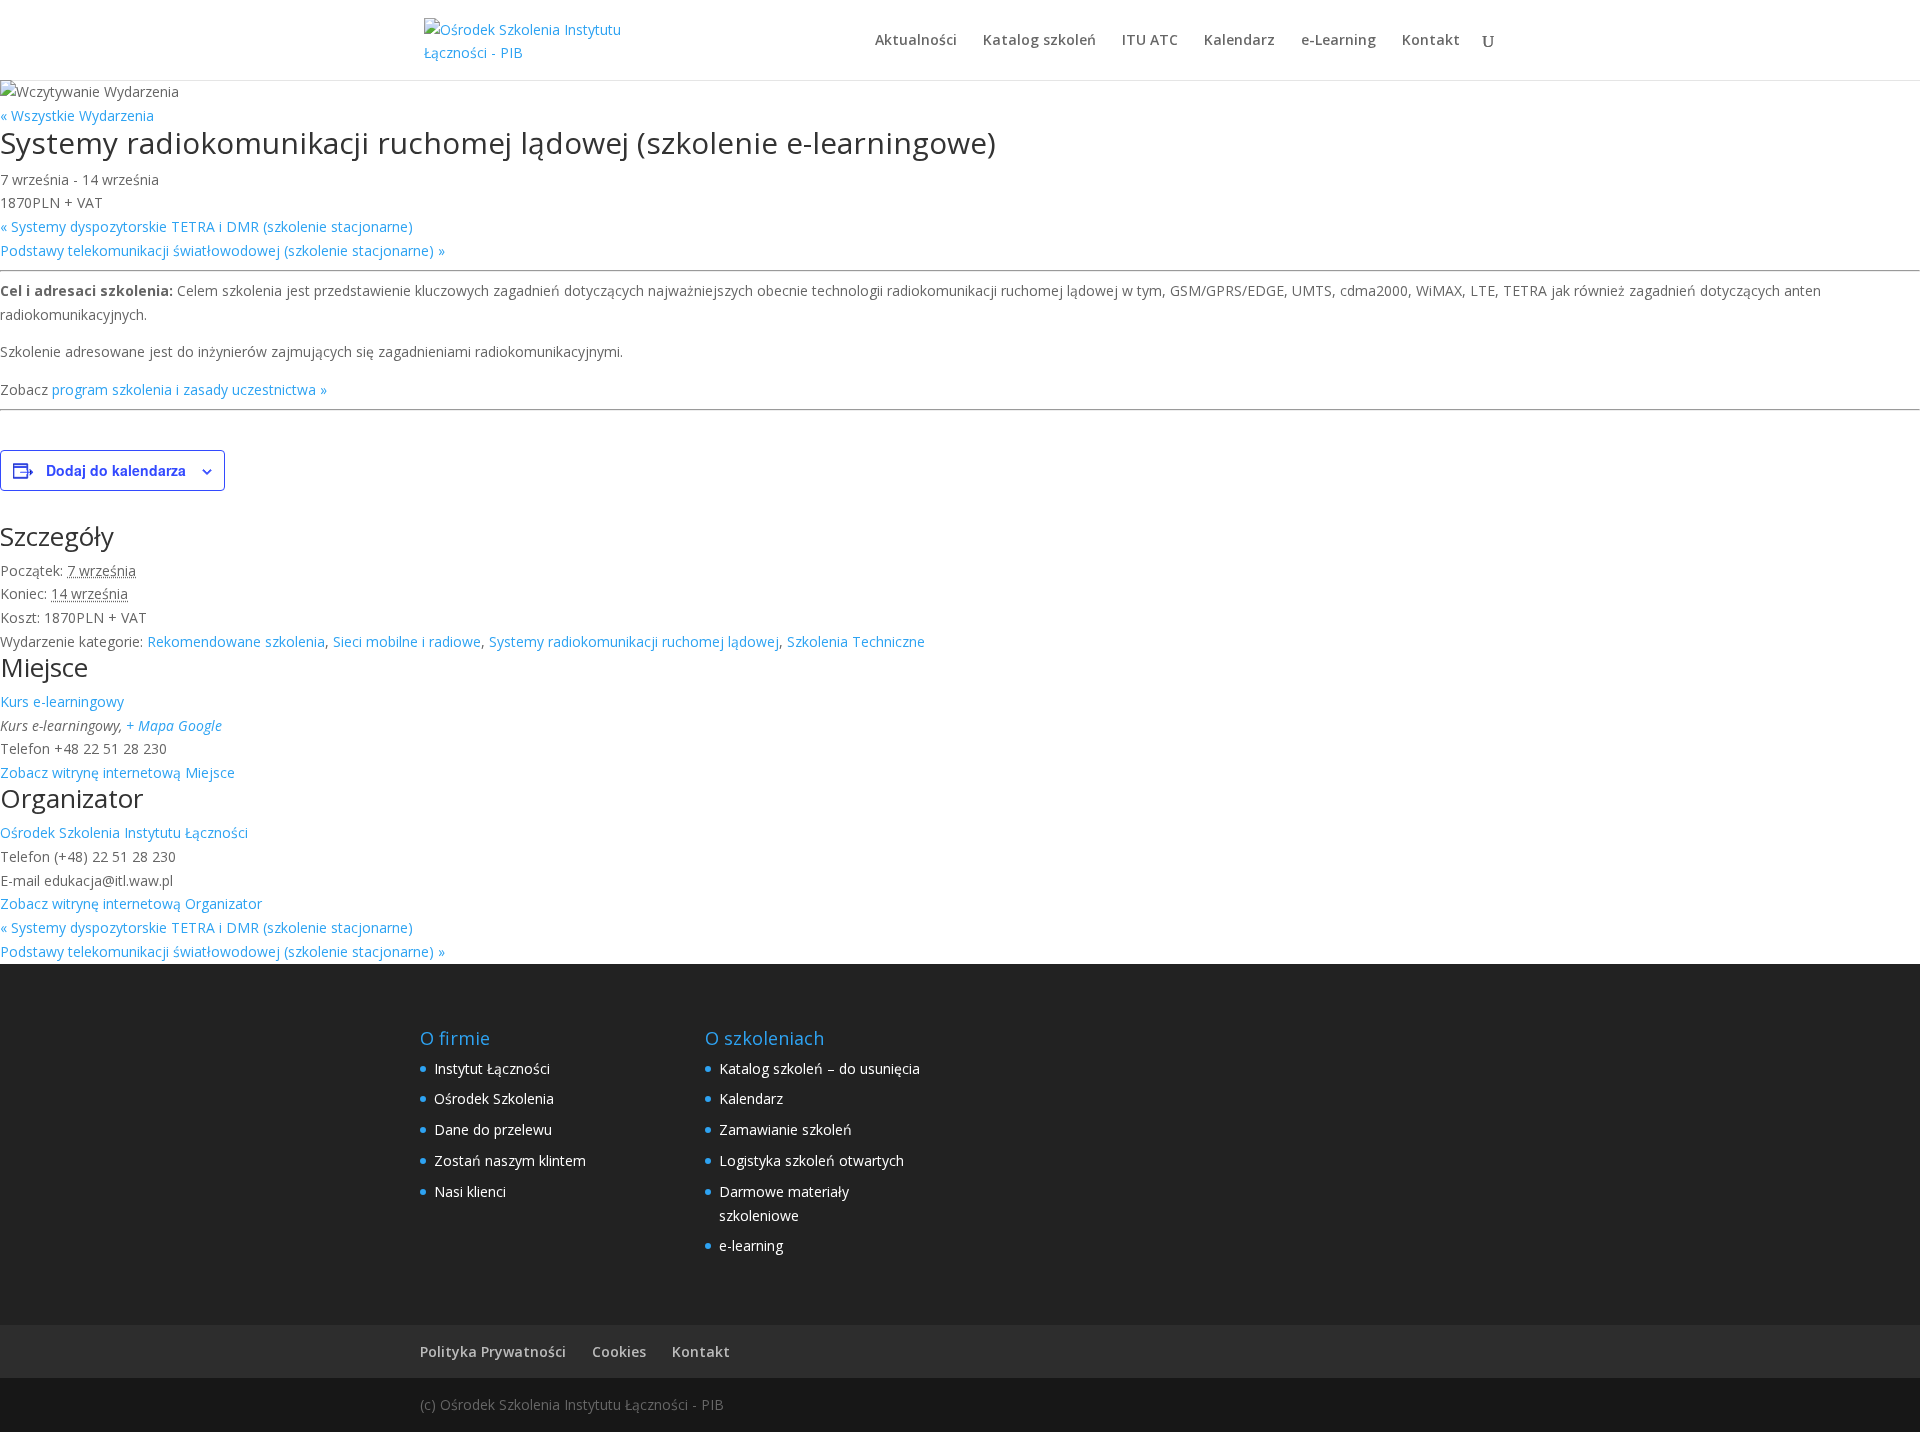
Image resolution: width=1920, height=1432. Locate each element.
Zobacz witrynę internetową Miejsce (117, 772)
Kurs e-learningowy (62, 701)
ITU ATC (1150, 41)
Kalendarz (1239, 41)
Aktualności (916, 41)
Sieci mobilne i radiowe (407, 641)
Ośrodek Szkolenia (494, 1098)
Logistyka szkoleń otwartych (811, 1160)
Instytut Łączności (492, 1068)
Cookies (619, 1351)
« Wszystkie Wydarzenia (77, 115)
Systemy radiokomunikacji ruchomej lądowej (634, 641)
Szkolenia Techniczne (856, 641)
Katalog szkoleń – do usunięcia (819, 1068)
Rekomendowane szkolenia (236, 641)
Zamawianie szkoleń (785, 1129)
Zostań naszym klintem (510, 1160)
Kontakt (1431, 41)
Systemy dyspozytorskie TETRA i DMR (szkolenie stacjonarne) (206, 226)
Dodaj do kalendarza (116, 470)
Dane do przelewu (493, 1129)
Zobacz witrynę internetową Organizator (131, 903)
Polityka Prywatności (493, 1351)
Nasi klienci (470, 1191)
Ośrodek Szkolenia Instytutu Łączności (124, 832)
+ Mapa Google (174, 725)
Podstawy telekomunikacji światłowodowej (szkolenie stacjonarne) (222, 250)
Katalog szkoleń (1039, 41)
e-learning (751, 1245)
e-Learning (1338, 41)
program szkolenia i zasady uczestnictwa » (189, 389)
